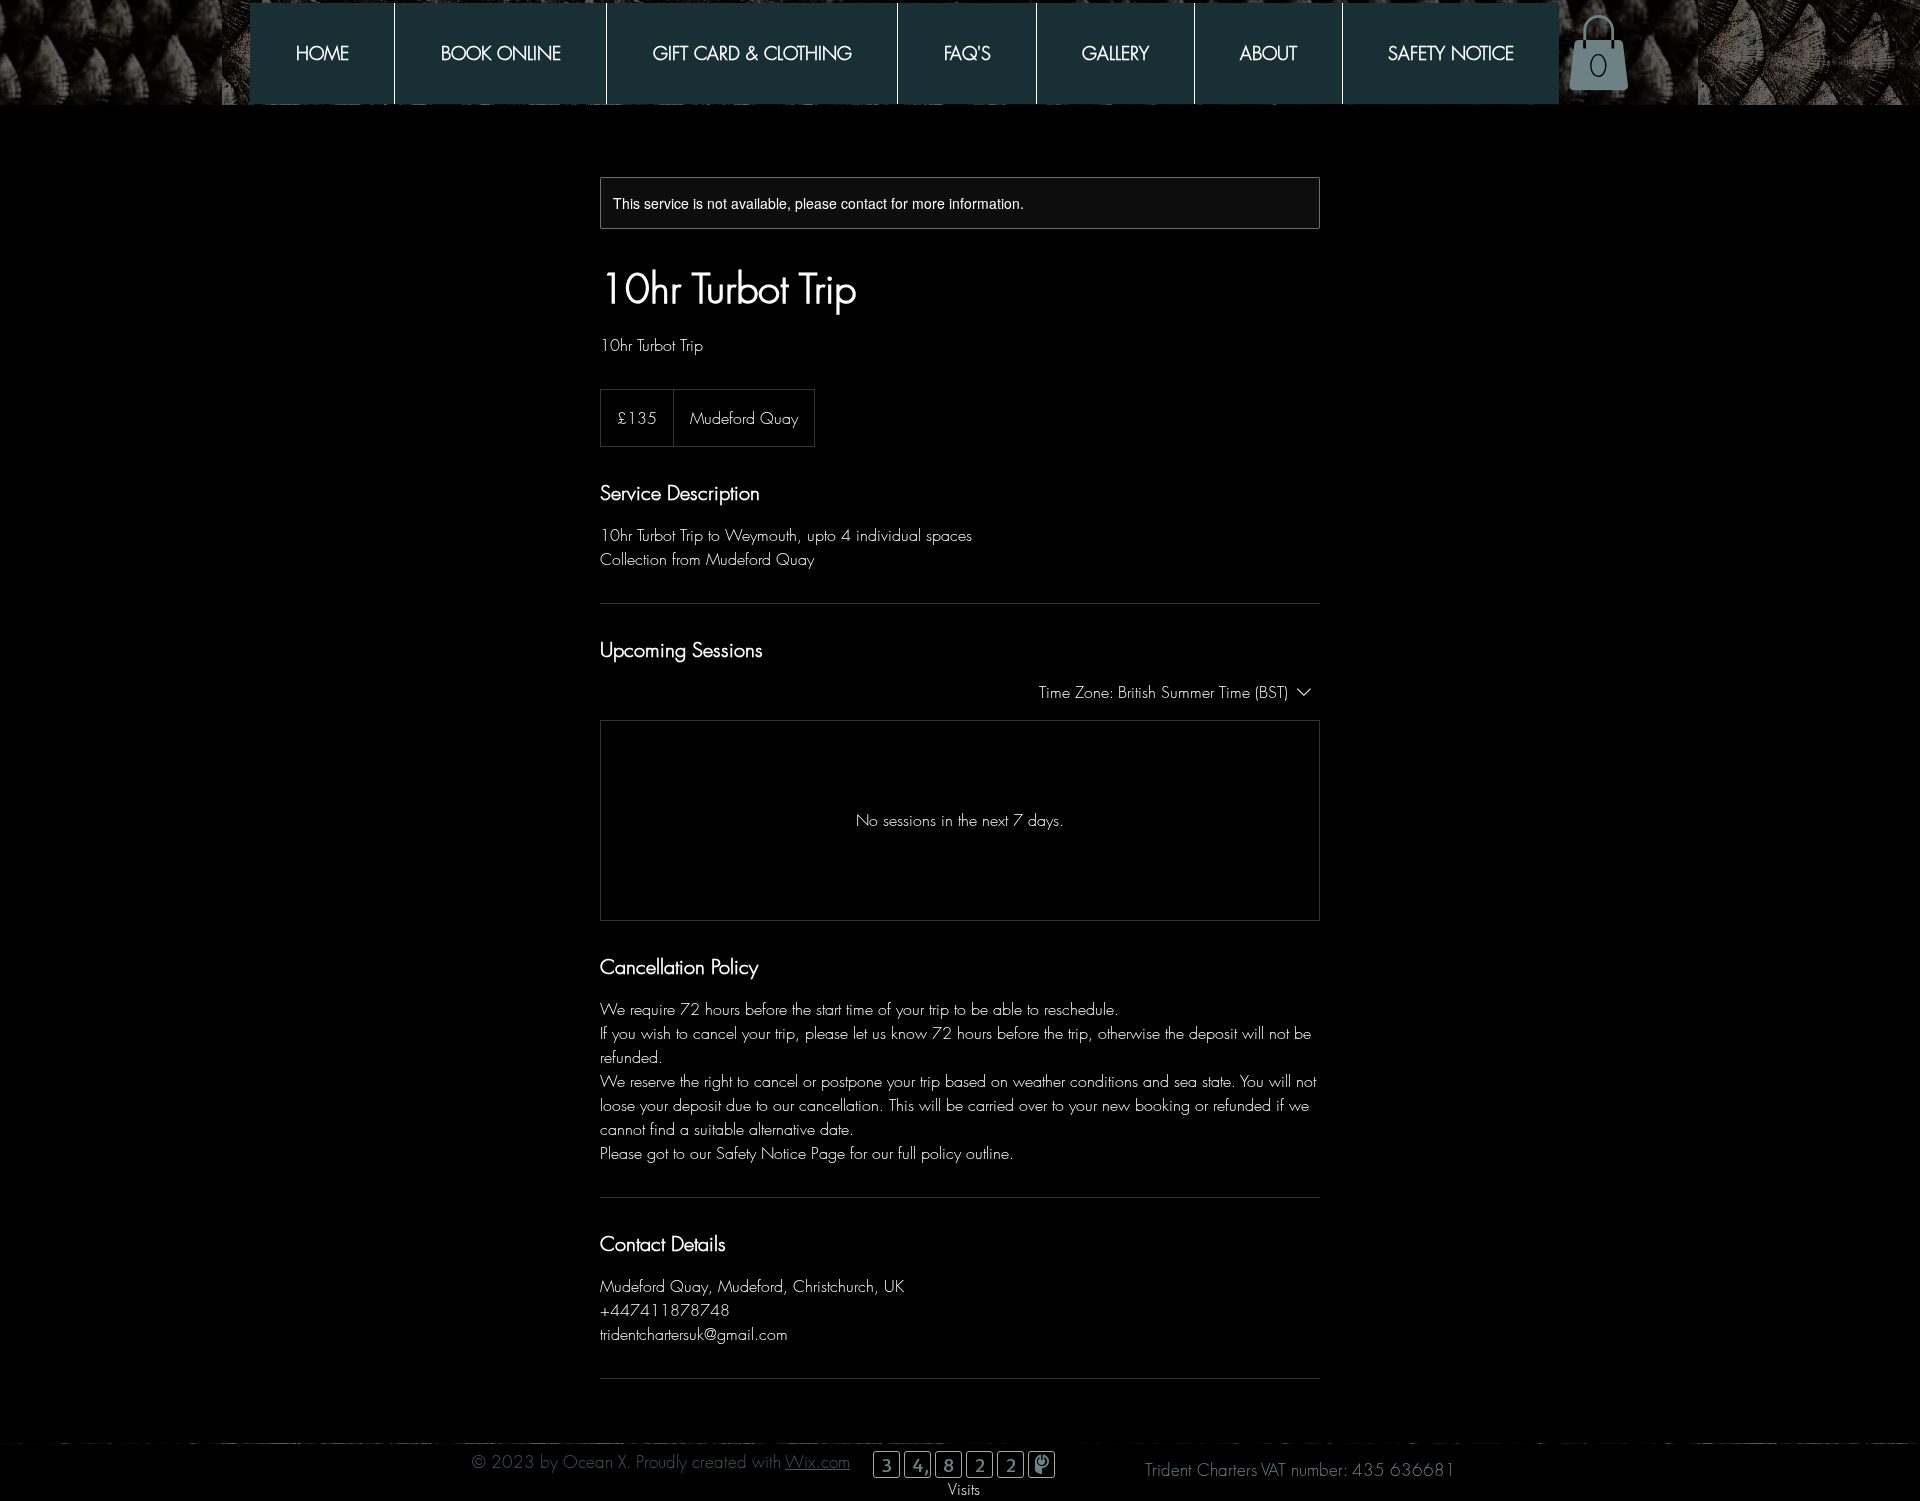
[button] (1598, 52)
